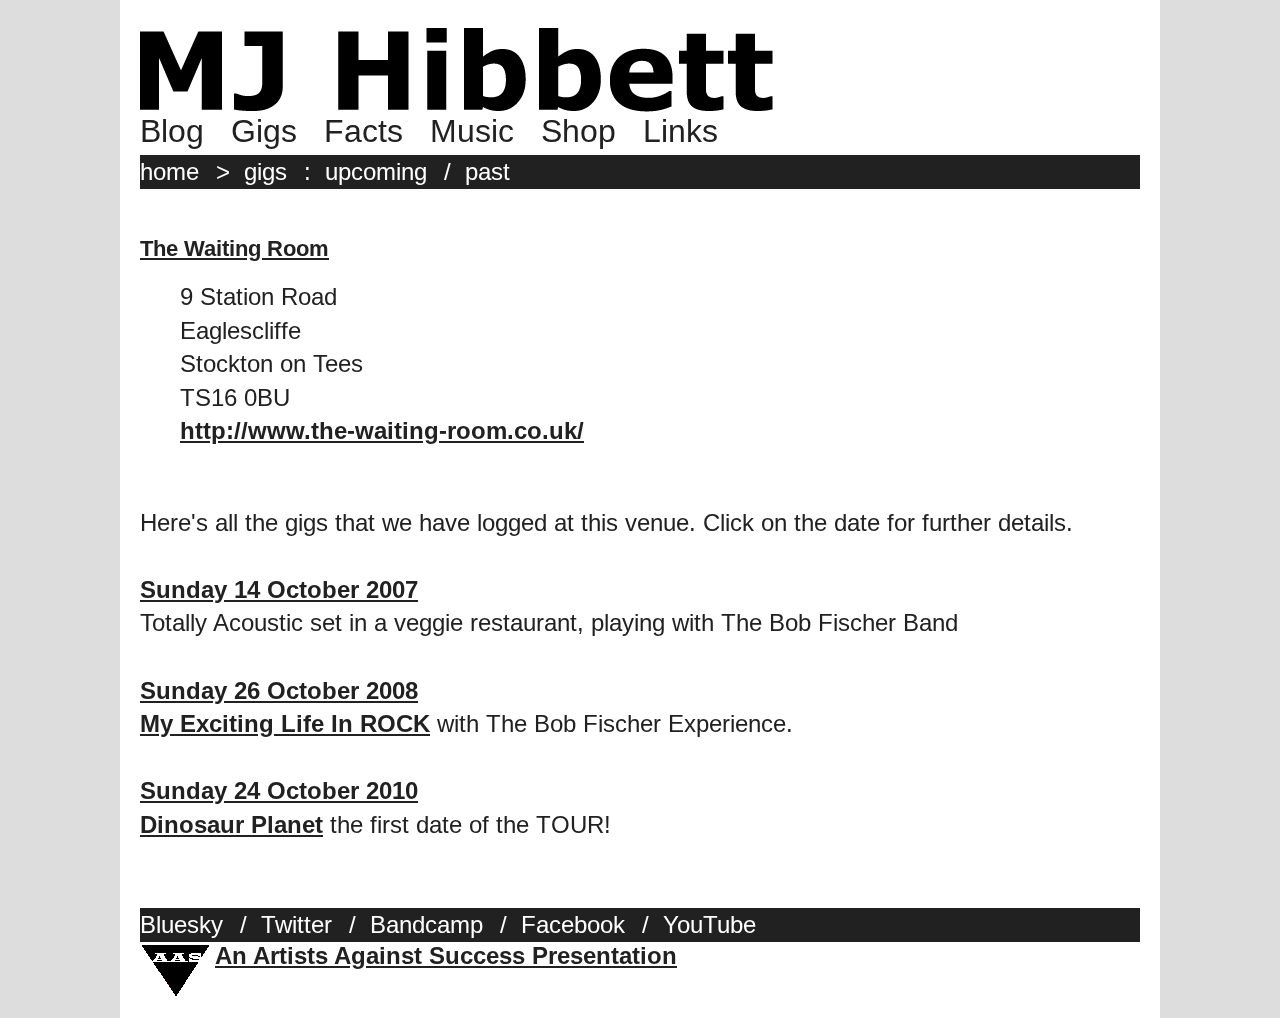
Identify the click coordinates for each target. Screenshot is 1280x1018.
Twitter (296, 924)
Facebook (573, 924)
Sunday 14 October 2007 (279, 589)
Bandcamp (426, 924)
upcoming (376, 171)
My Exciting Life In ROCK (285, 723)
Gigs (264, 131)
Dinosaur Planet (231, 824)
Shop (578, 131)
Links (680, 131)
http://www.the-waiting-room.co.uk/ (382, 430)
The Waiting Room (234, 248)
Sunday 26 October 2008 (279, 690)
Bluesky (181, 924)
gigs (265, 171)
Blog (172, 131)
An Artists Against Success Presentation (446, 955)
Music (472, 131)
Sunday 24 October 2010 (279, 790)
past (487, 171)
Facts (363, 131)
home (169, 171)
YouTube (709, 924)
